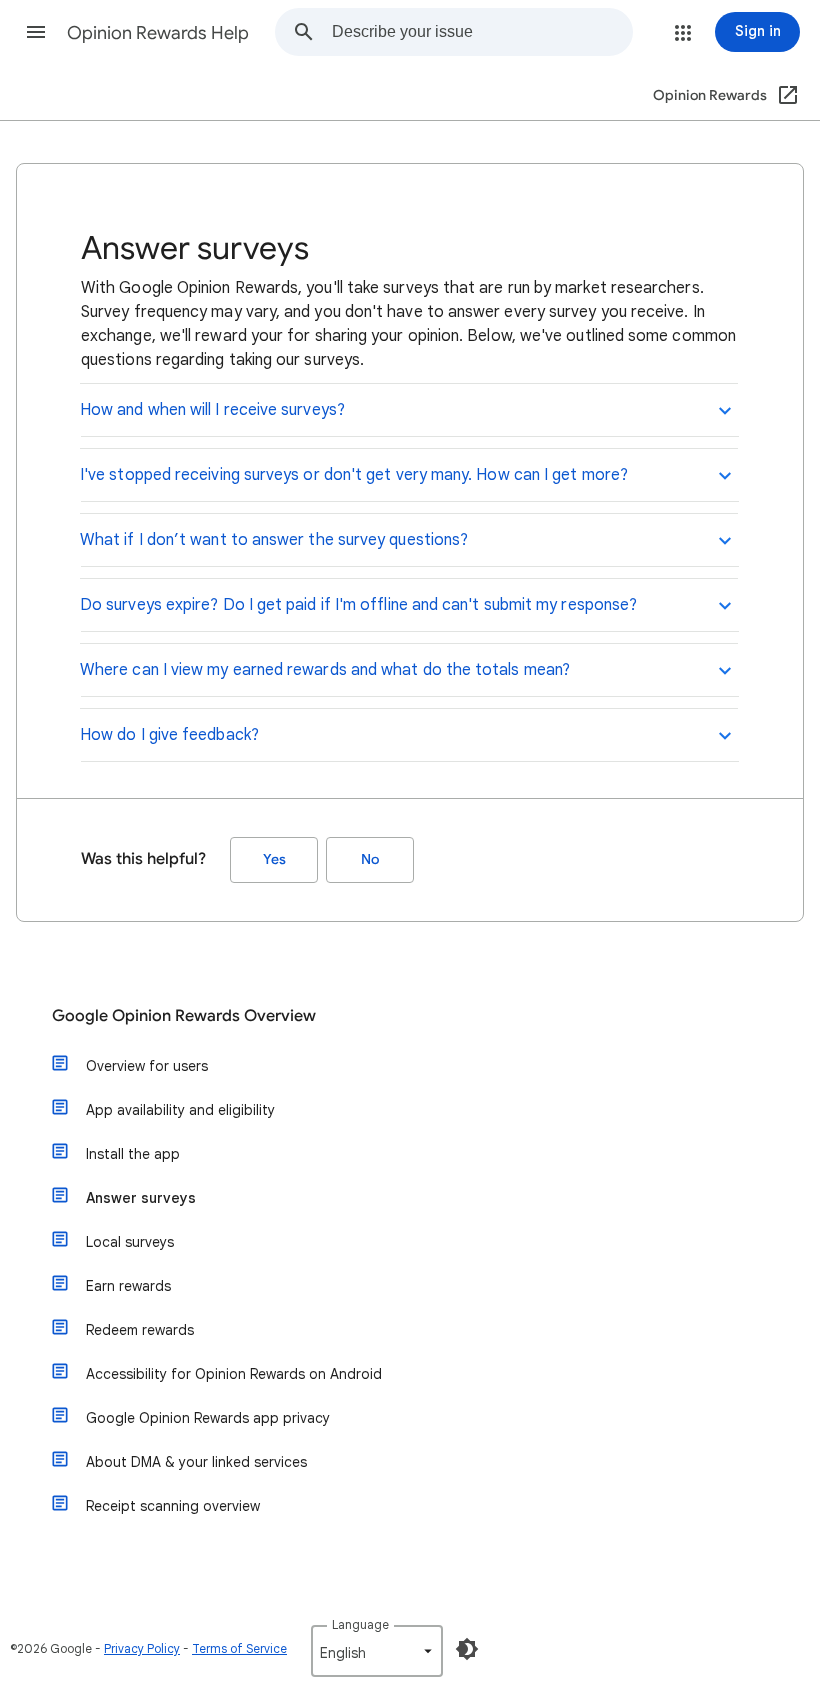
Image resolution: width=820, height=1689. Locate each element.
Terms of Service (239, 1648)
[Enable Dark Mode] (467, 1649)
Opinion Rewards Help (158, 33)
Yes (274, 859)
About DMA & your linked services (196, 1462)
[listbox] (377, 1651)
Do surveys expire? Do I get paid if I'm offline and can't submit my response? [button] (358, 605)
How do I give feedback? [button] (169, 735)
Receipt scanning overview (173, 1506)
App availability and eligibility (180, 1110)
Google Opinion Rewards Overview (184, 1016)
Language (360, 1624)
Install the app (133, 1154)
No (370, 859)
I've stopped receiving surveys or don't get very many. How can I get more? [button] (354, 475)
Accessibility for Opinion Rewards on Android (234, 1374)
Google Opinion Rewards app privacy (208, 1418)
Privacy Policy (142, 1648)
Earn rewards (128, 1286)
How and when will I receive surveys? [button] (212, 410)
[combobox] (482, 32)
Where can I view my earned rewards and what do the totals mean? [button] (325, 670)
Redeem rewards (140, 1330)
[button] (36, 32)
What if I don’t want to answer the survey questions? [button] (274, 540)
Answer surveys (141, 1198)
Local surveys (130, 1242)
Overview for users (147, 1066)
